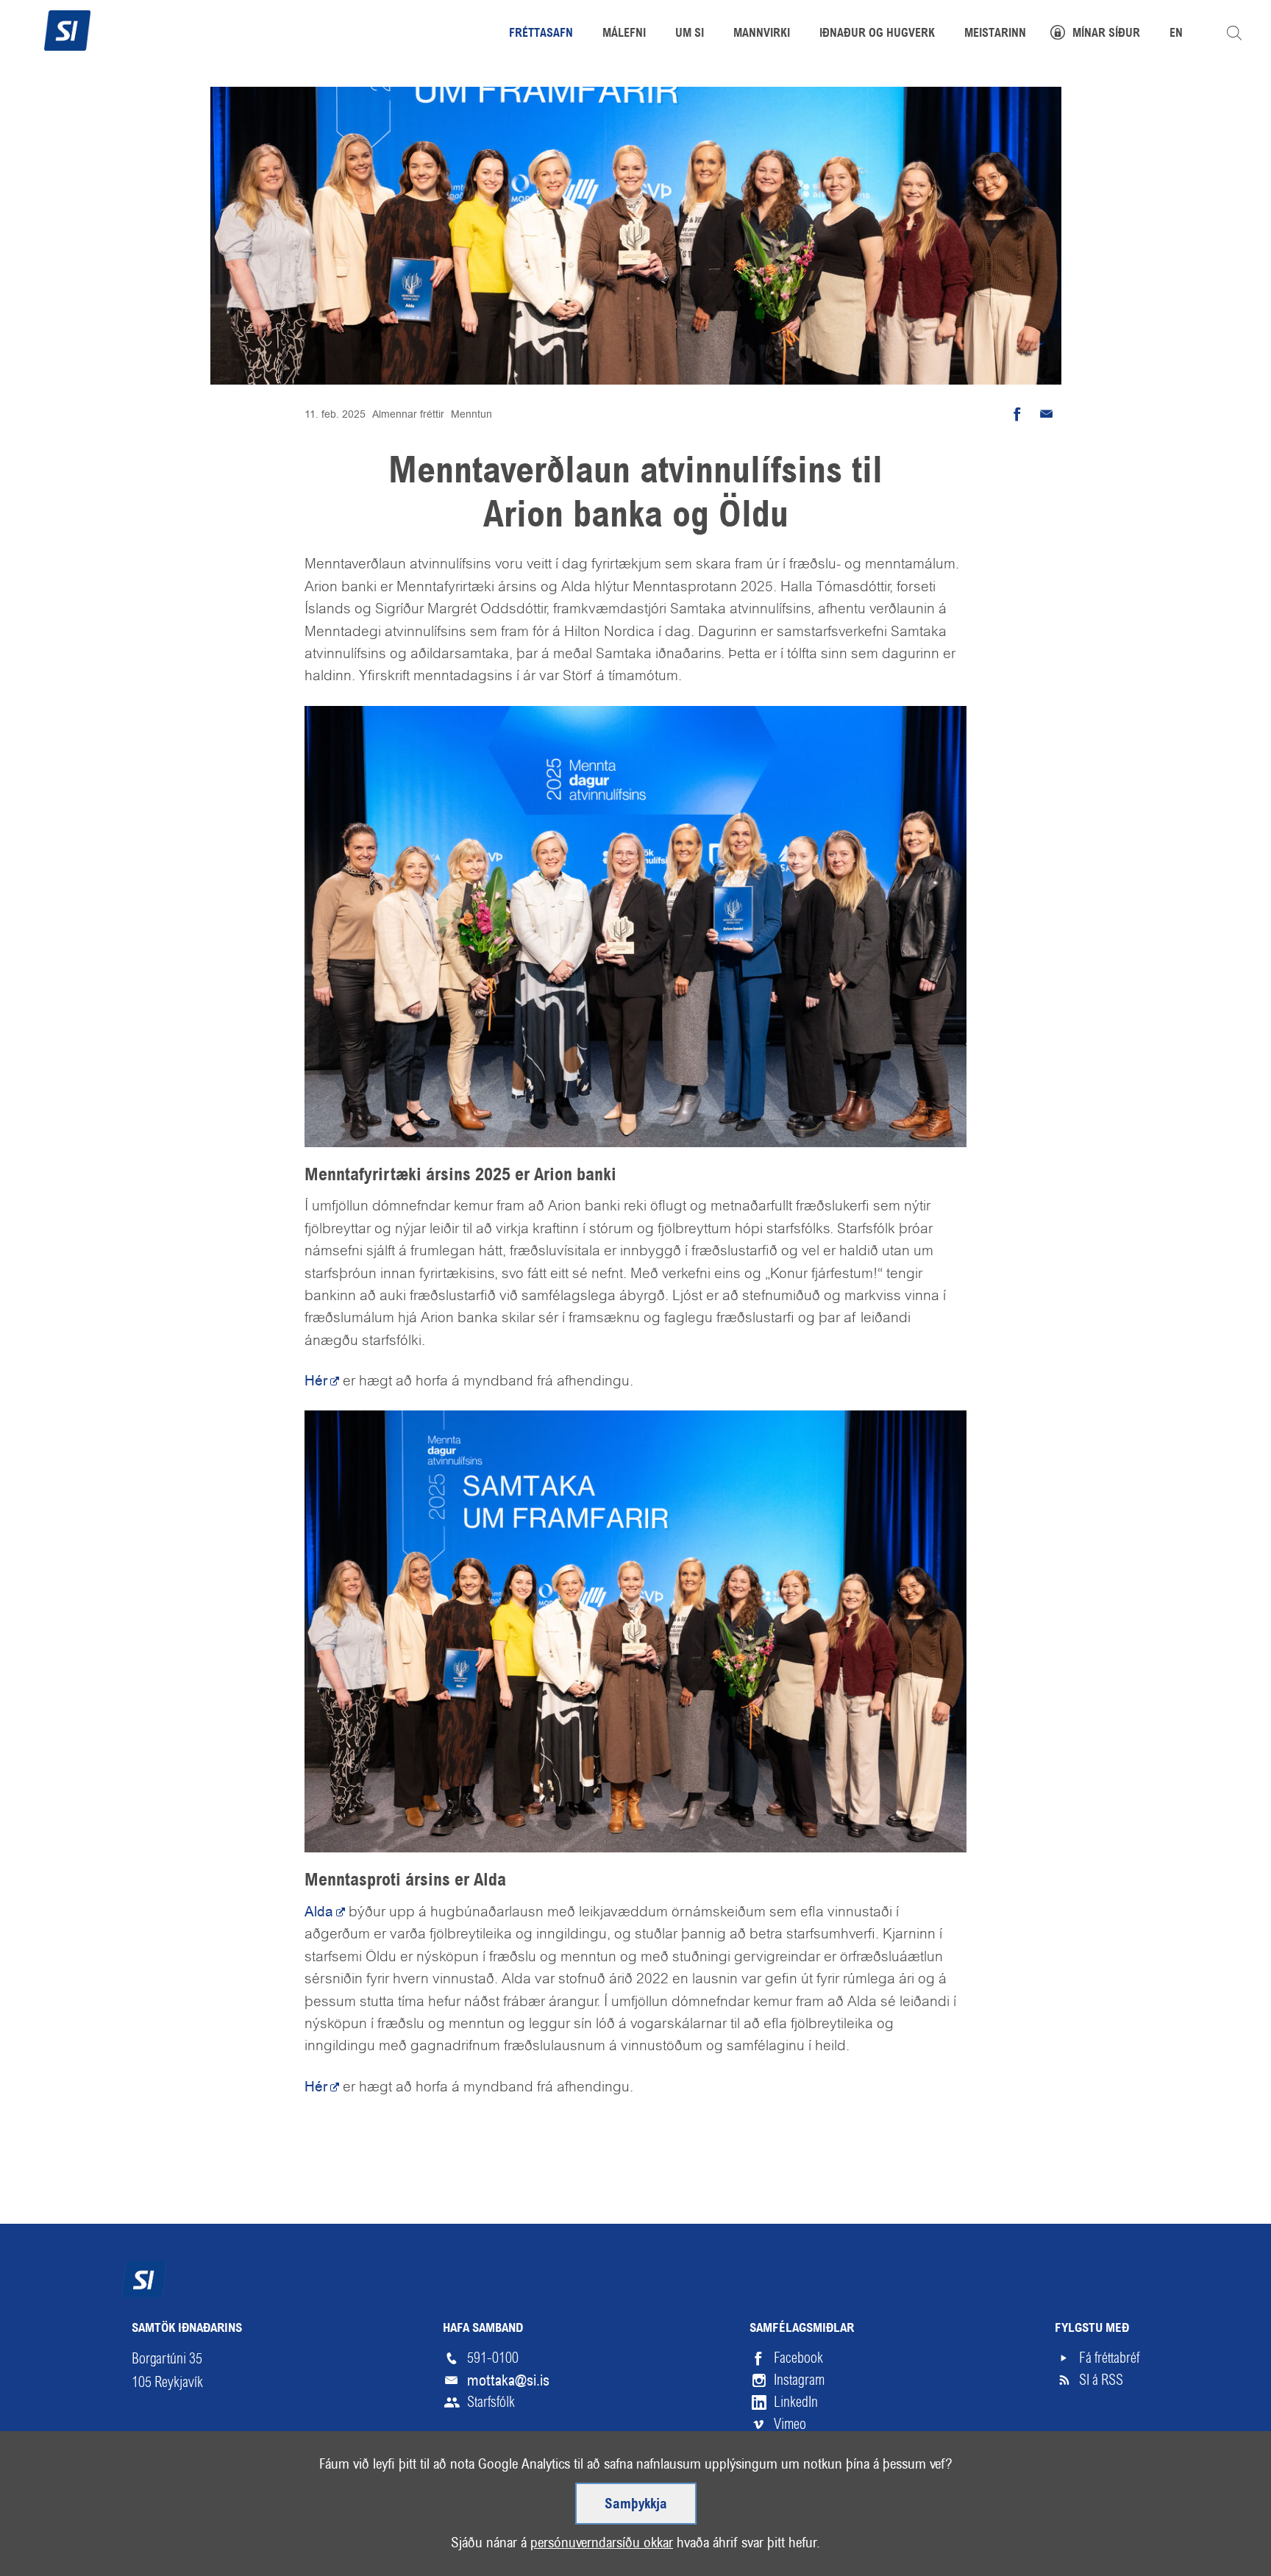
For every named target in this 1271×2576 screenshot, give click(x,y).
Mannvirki (762, 34)
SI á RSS (1101, 2380)
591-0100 (493, 2358)
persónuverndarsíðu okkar (602, 2543)
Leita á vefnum (1234, 33)
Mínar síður (1106, 34)
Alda (319, 1912)
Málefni (624, 34)
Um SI (690, 34)
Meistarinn (995, 34)
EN (1176, 34)
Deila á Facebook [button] (1017, 414)
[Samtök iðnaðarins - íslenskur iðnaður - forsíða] (67, 29)
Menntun (471, 414)
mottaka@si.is (508, 2380)
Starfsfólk (491, 2402)
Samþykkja (636, 2505)
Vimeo (790, 2424)
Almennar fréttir (408, 414)
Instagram (799, 2380)
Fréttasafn (541, 34)
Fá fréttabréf (1109, 2358)
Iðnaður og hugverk (877, 34)
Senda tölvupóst (1047, 414)
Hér (316, 1381)
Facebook (798, 2358)
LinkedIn (796, 2402)
